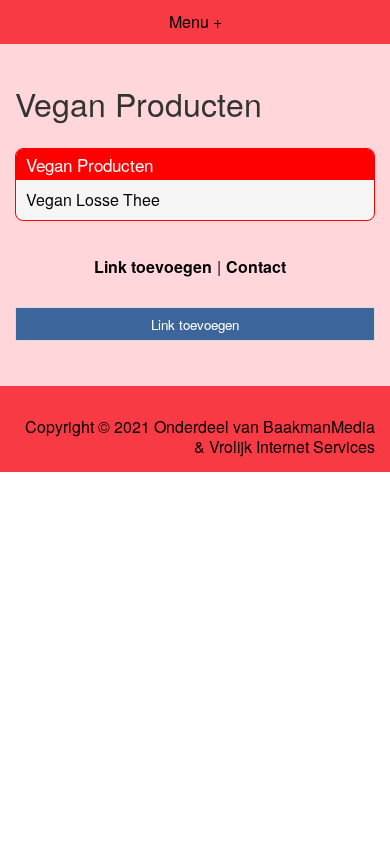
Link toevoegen (153, 266)
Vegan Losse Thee (93, 199)
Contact (256, 266)
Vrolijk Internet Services (292, 447)
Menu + (195, 21)
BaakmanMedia (319, 427)
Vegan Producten (89, 164)
